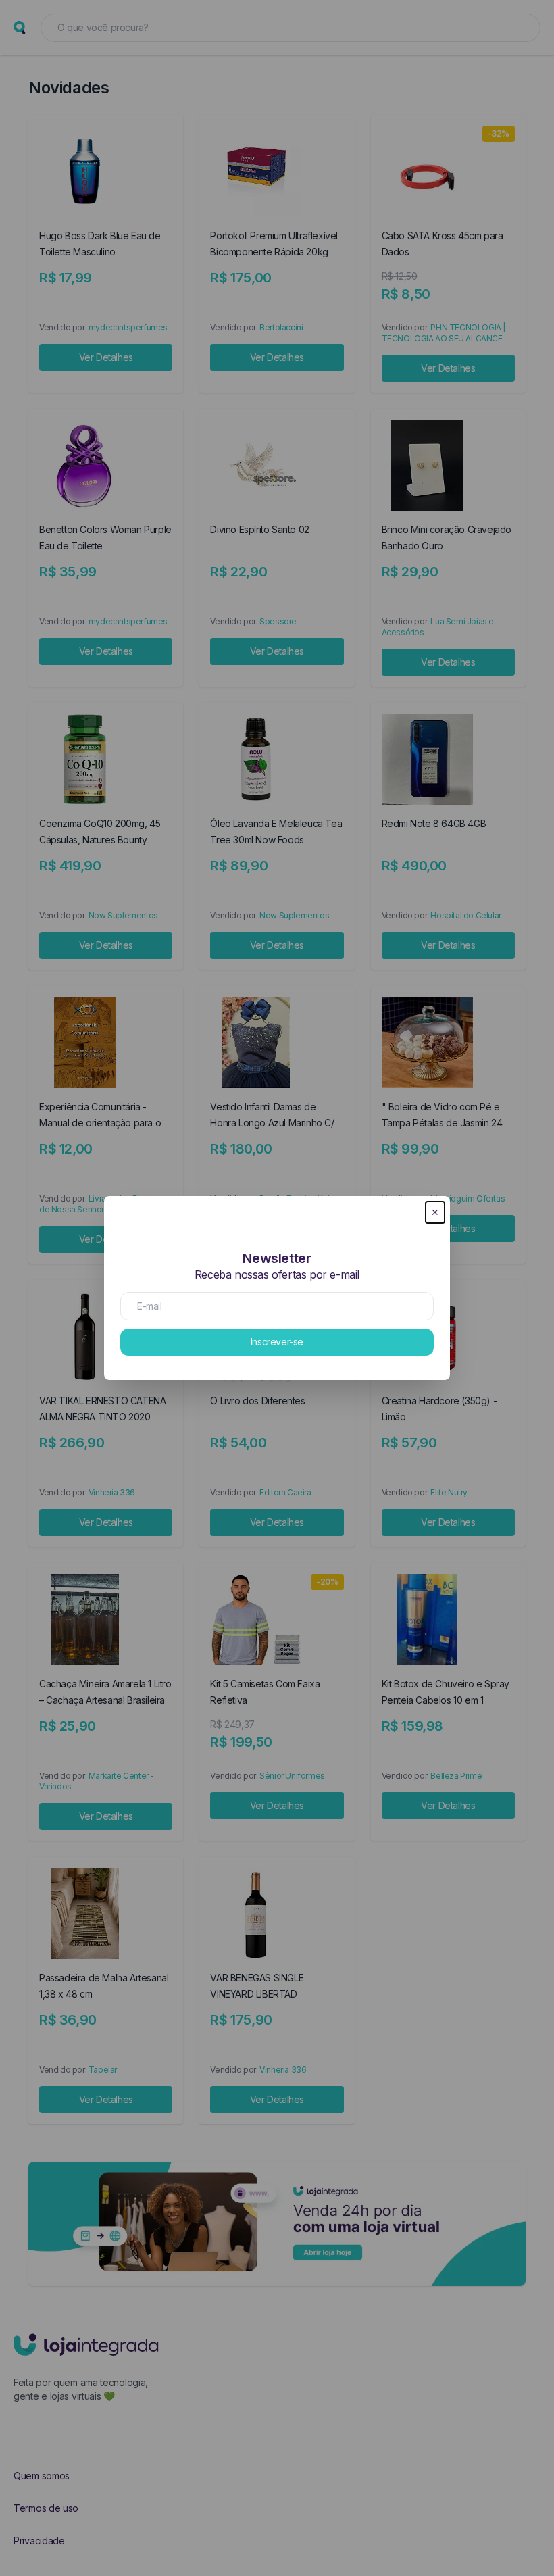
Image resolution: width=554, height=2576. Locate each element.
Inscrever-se (277, 1342)
